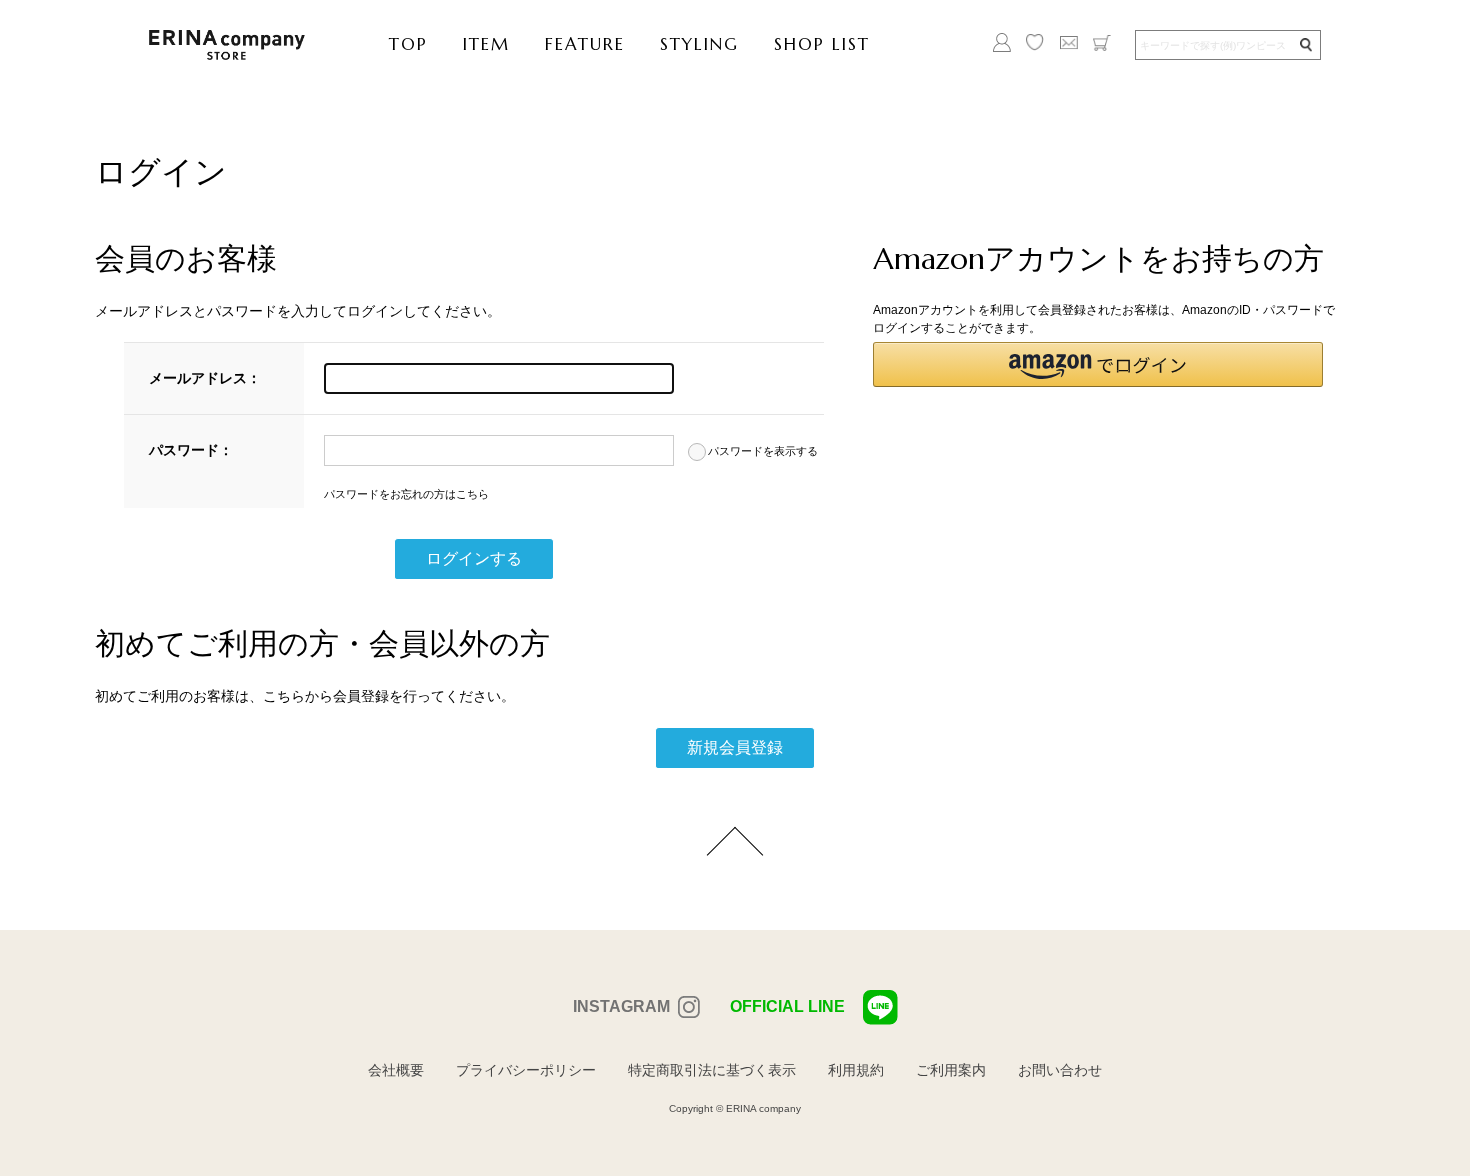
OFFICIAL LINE (787, 1006)
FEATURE (585, 44)
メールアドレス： (205, 378)
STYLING (699, 44)
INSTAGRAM (621, 1006)
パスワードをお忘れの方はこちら (406, 494)
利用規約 (856, 1070)
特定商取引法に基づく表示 (712, 1070)
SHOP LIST (822, 44)
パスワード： (191, 450)
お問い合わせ (1060, 1070)
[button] (1098, 364)
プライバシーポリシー (526, 1070)
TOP (408, 44)
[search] (1305, 45)
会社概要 (396, 1070)
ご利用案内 (951, 1070)
